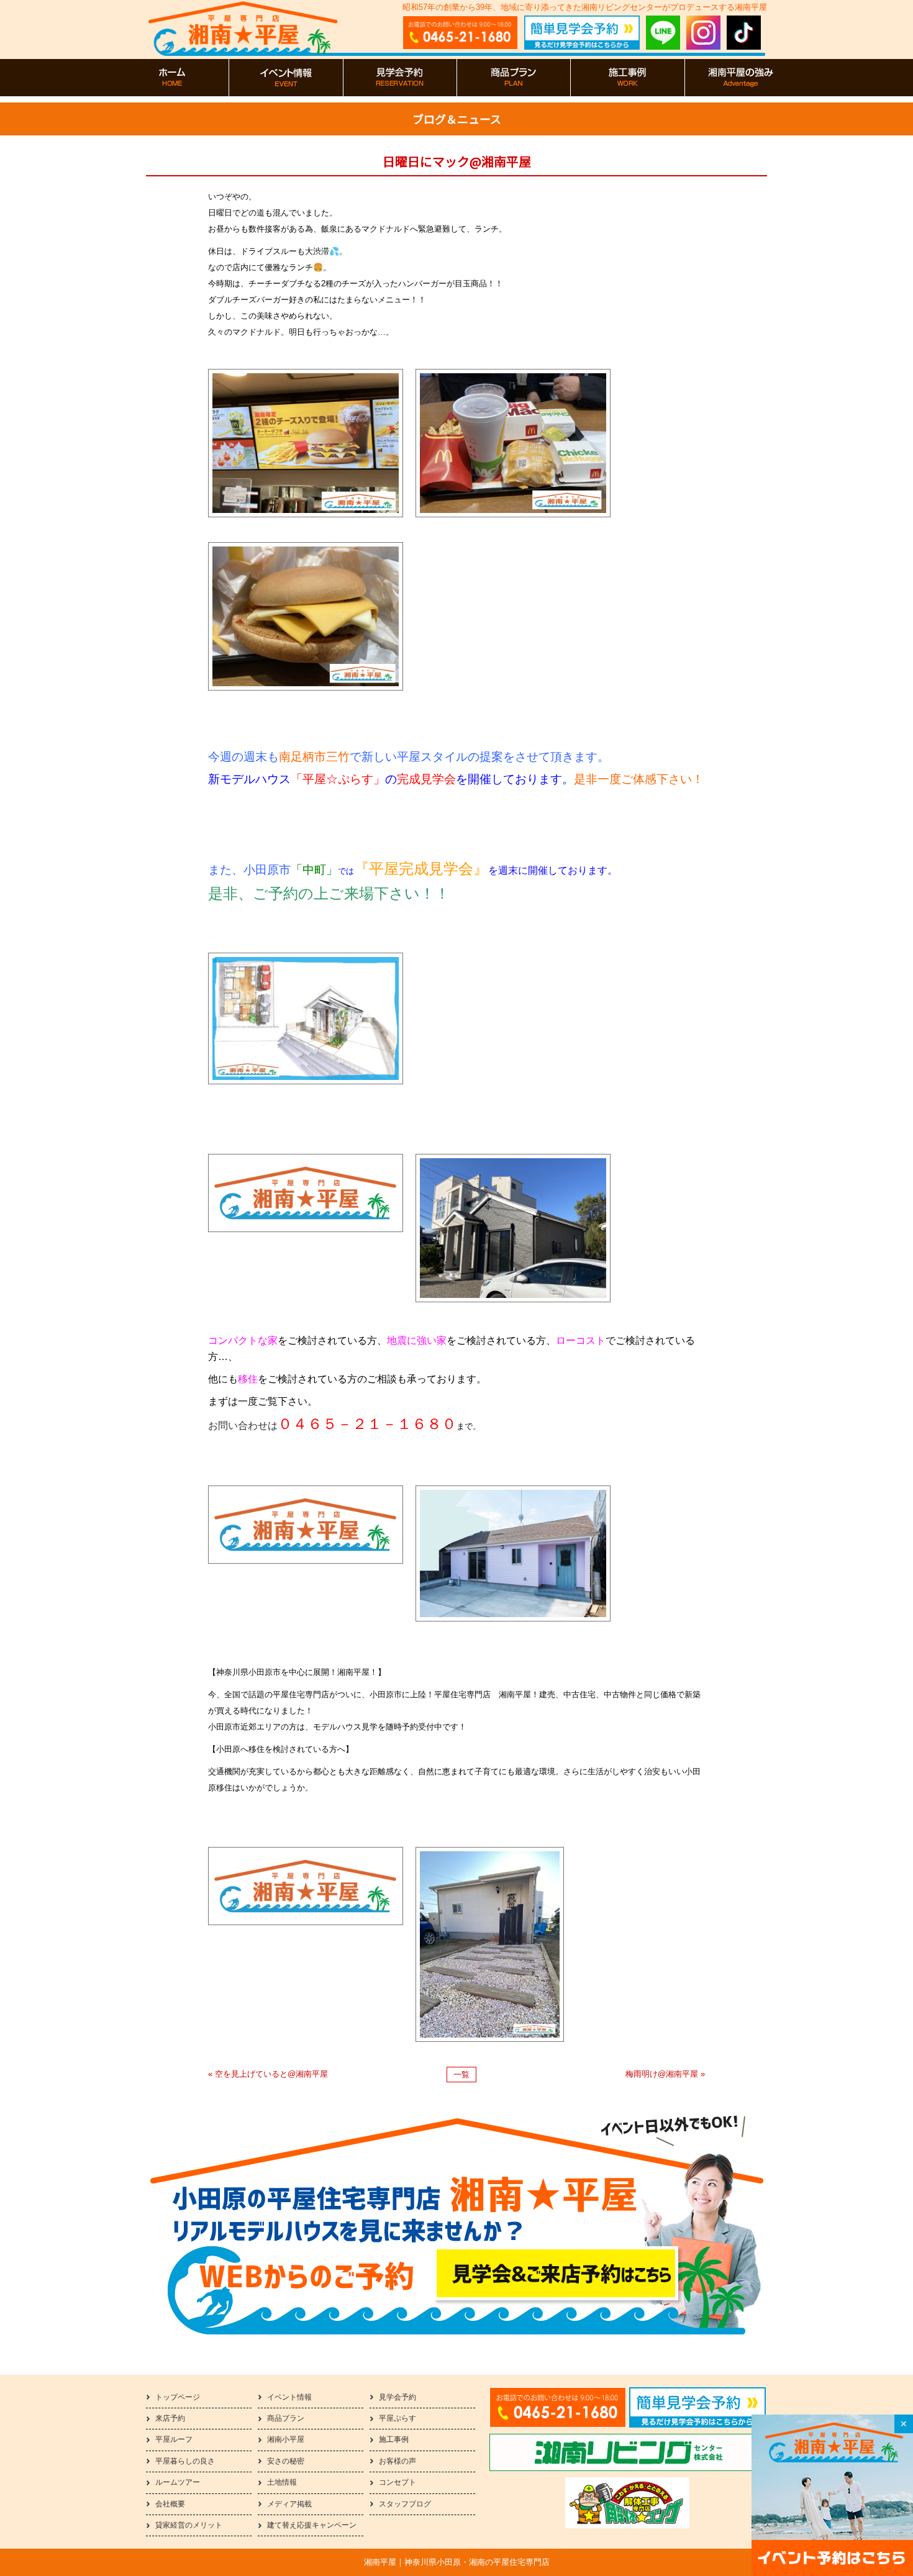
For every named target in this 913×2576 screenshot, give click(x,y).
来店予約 (170, 2418)
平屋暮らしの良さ (185, 2461)
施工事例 (394, 2439)
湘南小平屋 (286, 2439)
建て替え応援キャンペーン (312, 2525)
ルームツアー (178, 2482)
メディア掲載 (289, 2504)
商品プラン (286, 2418)
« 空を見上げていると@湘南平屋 (268, 2074)
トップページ (178, 2397)
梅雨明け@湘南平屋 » (665, 2074)
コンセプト (397, 2482)
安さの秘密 (286, 2461)
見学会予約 (397, 2397)
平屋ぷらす (397, 2418)
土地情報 (282, 2482)
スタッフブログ (405, 2504)
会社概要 (170, 2504)
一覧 (461, 2075)
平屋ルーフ (174, 2439)
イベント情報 (289, 2397)
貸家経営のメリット (189, 2525)
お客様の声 (397, 2461)
